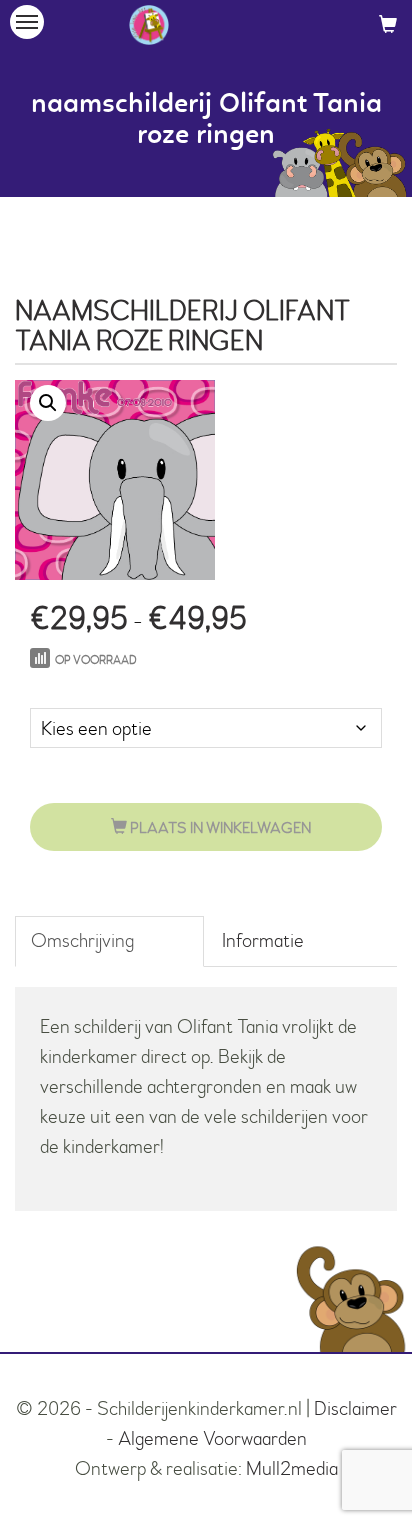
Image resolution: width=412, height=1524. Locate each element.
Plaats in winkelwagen (219, 828)
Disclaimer (355, 1408)
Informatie (263, 940)
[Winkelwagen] (388, 24)
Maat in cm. (73, 687)
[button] (48, 403)
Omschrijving (82, 940)
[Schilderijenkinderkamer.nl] (149, 25)
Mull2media (292, 1468)
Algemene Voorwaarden (212, 1438)
